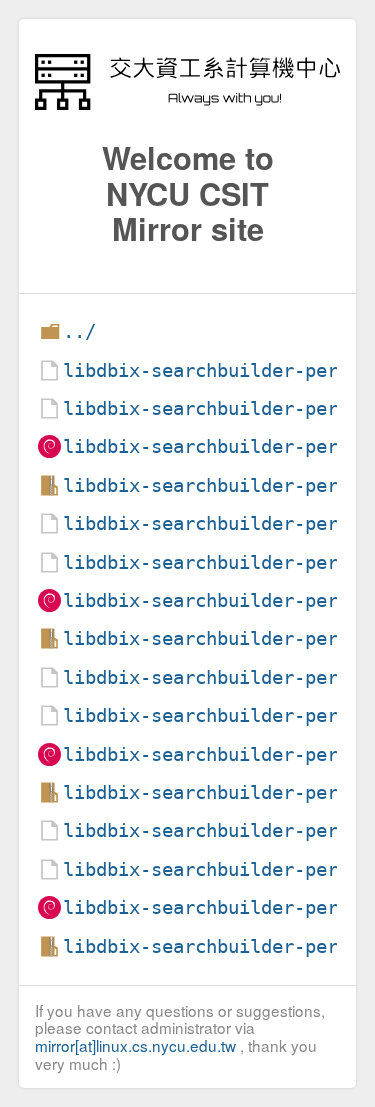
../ (79, 331)
